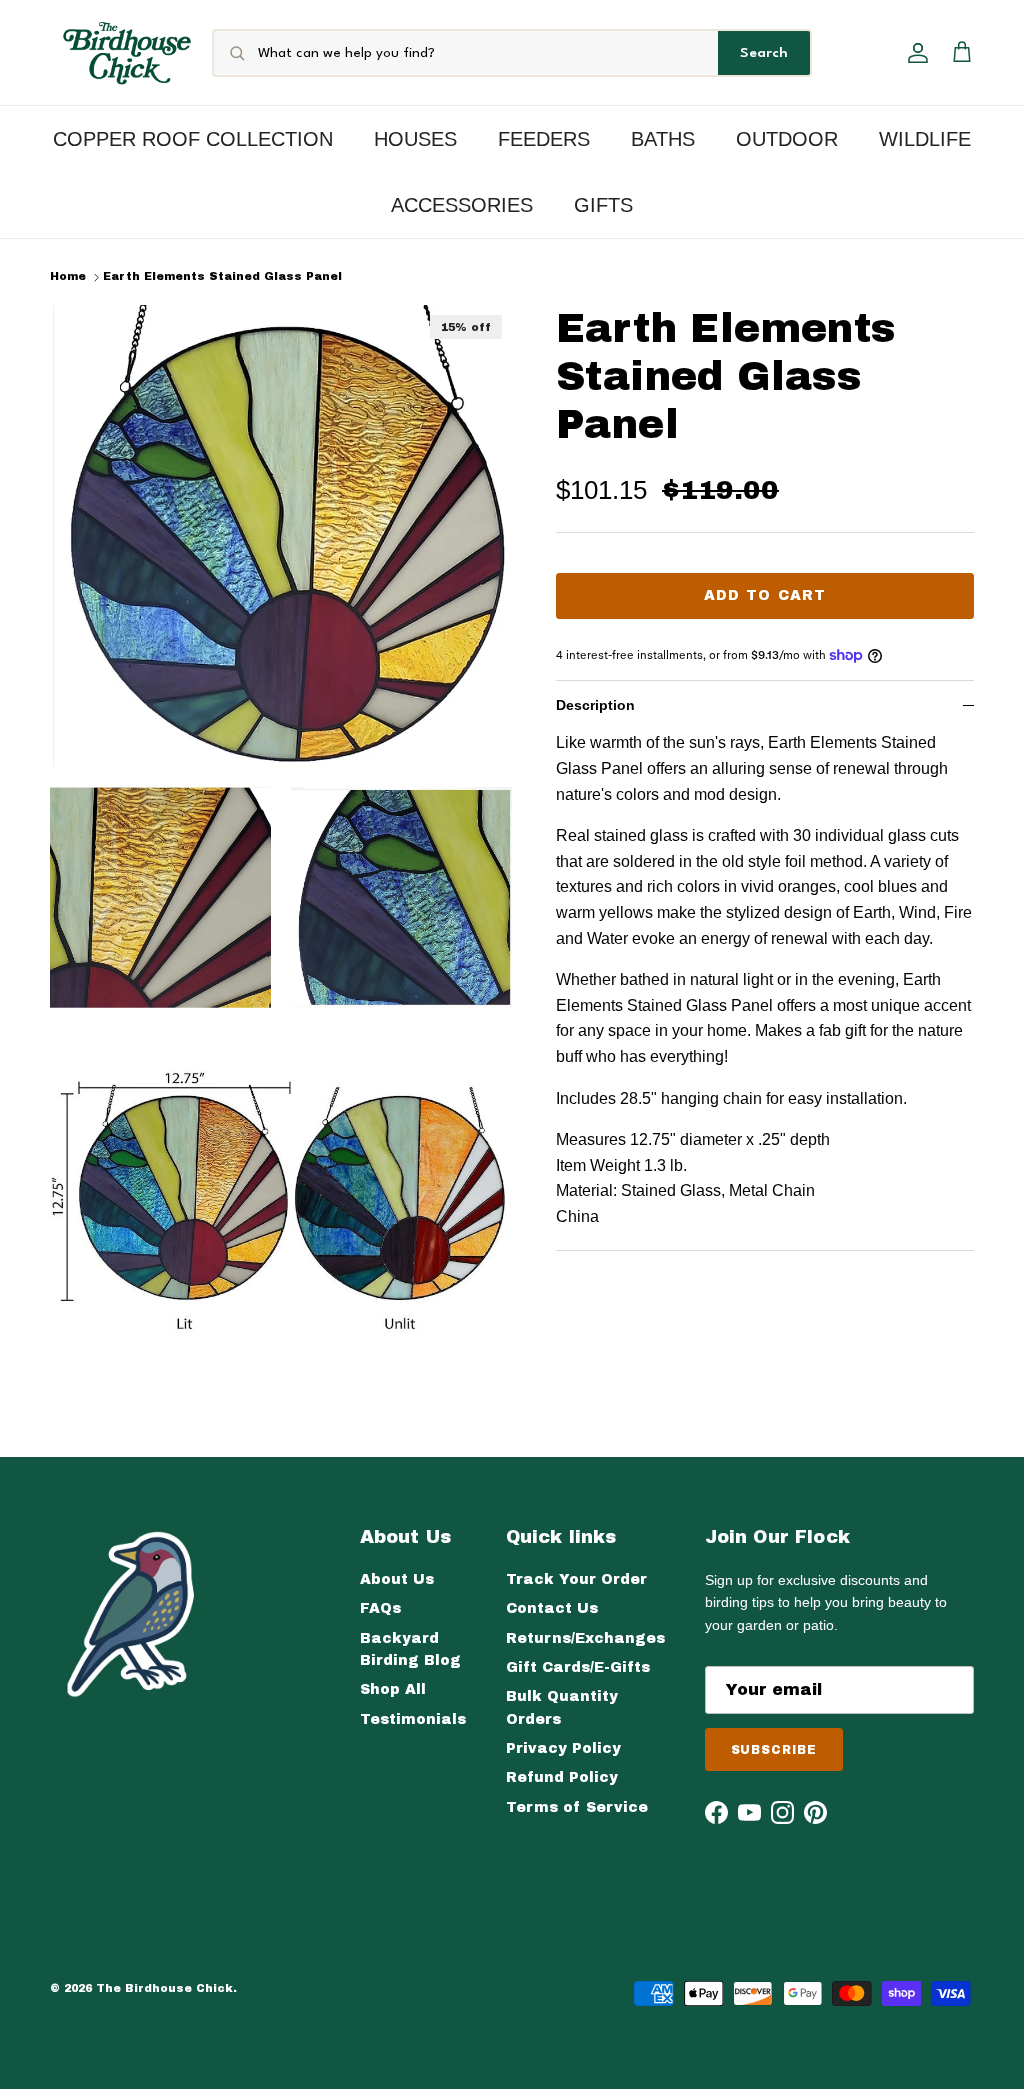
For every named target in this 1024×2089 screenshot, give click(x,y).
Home (68, 277)
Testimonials (413, 1719)
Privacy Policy (563, 1748)
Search (764, 53)
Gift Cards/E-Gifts (578, 1667)
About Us (397, 1579)
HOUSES (415, 139)
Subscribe (774, 1750)
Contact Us (552, 1608)
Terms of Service (577, 1807)
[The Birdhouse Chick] (127, 52)
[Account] (914, 53)
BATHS (663, 139)
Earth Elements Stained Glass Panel (222, 277)
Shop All (393, 1689)
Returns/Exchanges (585, 1638)
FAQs (380, 1608)
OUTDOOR (787, 139)
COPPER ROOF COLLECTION (193, 139)
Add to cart (765, 595)
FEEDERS (544, 139)
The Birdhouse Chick (164, 1988)
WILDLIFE (925, 139)
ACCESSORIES (462, 205)
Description (595, 705)
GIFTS (603, 205)
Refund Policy (562, 1777)
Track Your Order (576, 1579)
